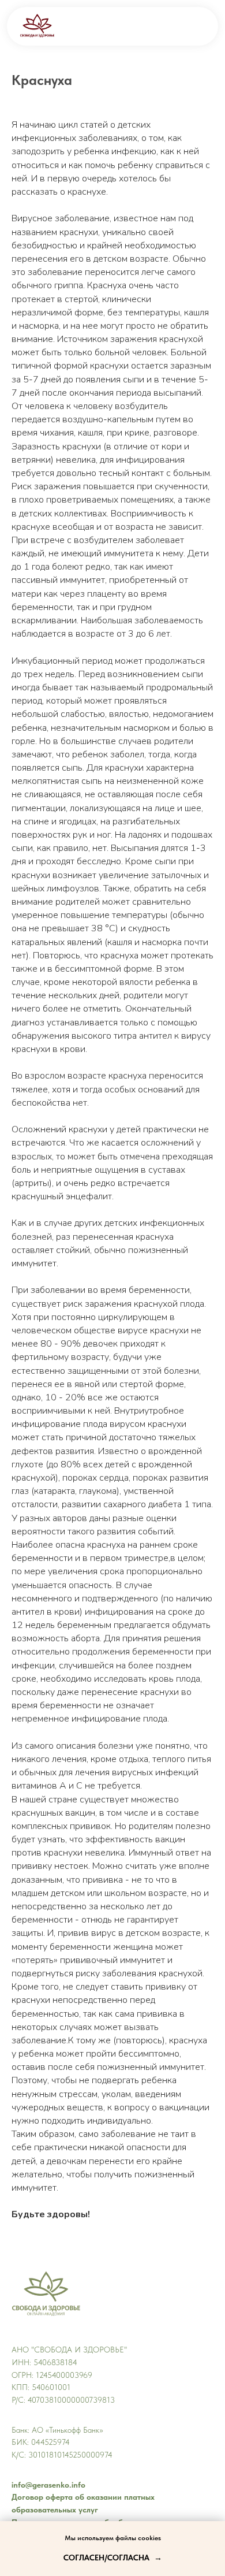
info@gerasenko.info (48, 2485)
